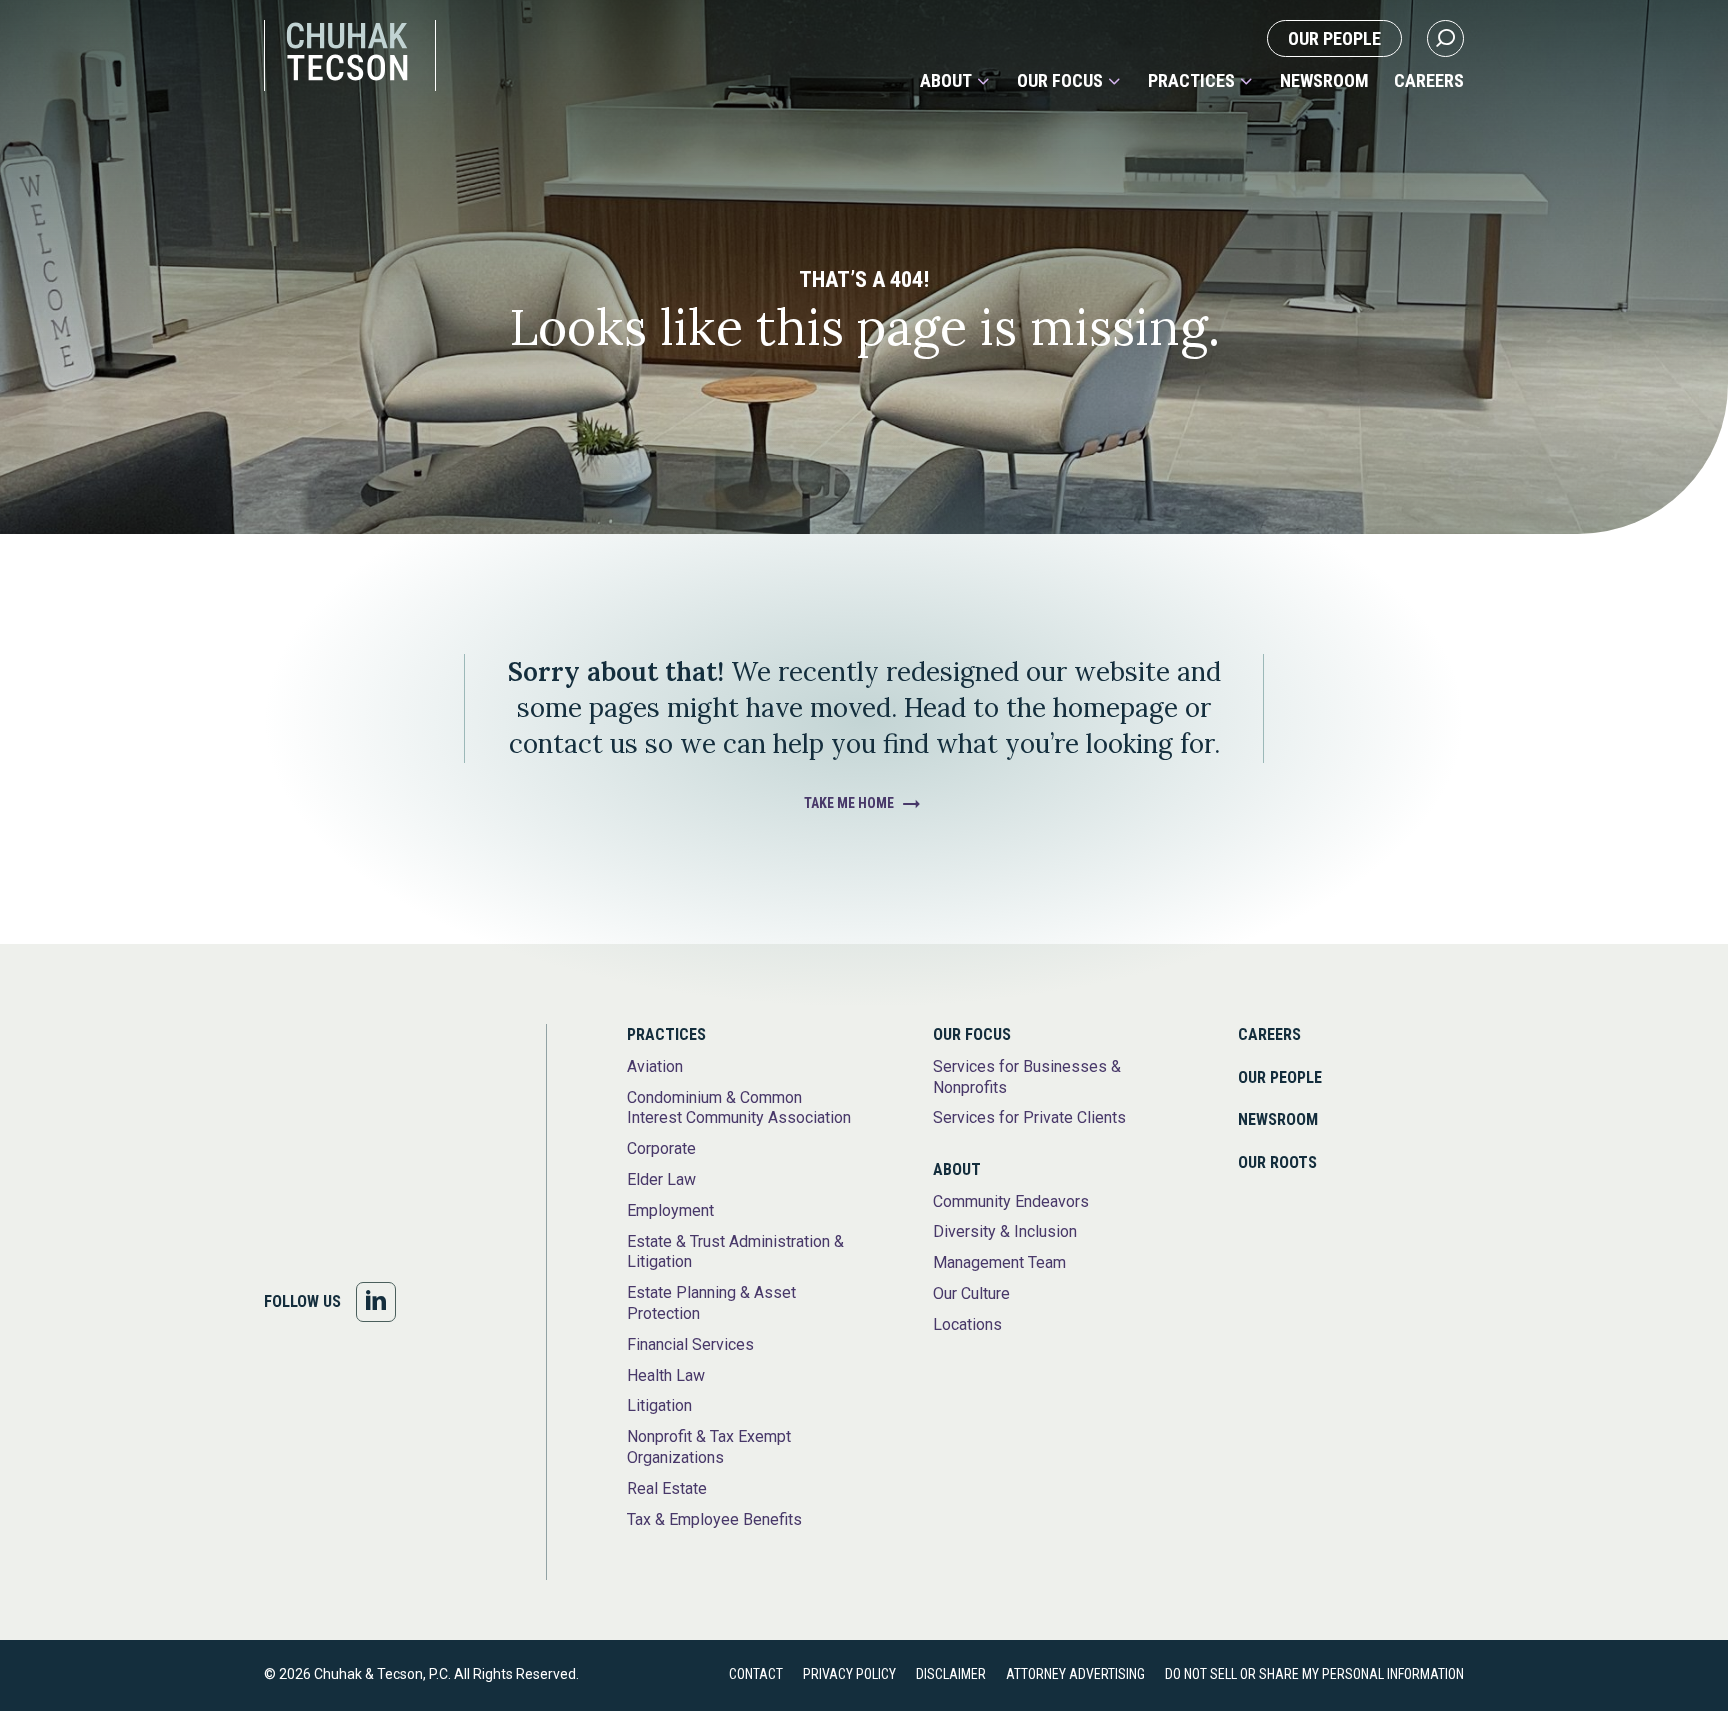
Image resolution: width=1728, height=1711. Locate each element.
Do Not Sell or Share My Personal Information (1314, 1674)
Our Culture (971, 1293)
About (946, 81)
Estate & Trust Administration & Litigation (735, 1252)
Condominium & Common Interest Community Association (739, 1108)
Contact (756, 1674)
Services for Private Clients (1029, 1117)
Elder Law (661, 1179)
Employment (670, 1210)
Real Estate (667, 1488)
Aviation (655, 1066)
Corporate (661, 1148)
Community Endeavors (1011, 1201)
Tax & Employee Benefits (714, 1519)
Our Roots (1277, 1162)
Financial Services (690, 1344)
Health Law (666, 1375)
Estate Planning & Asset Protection (711, 1303)
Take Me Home (849, 803)
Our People (1334, 38)
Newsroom (1324, 81)
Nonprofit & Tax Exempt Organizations (709, 1447)
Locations (967, 1324)
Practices (1191, 81)
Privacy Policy (849, 1674)
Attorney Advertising (1075, 1674)
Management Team (999, 1262)
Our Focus (1060, 81)
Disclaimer (951, 1674)
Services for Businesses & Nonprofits (1027, 1077)
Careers (1429, 81)
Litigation (659, 1405)
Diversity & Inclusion (1005, 1231)
